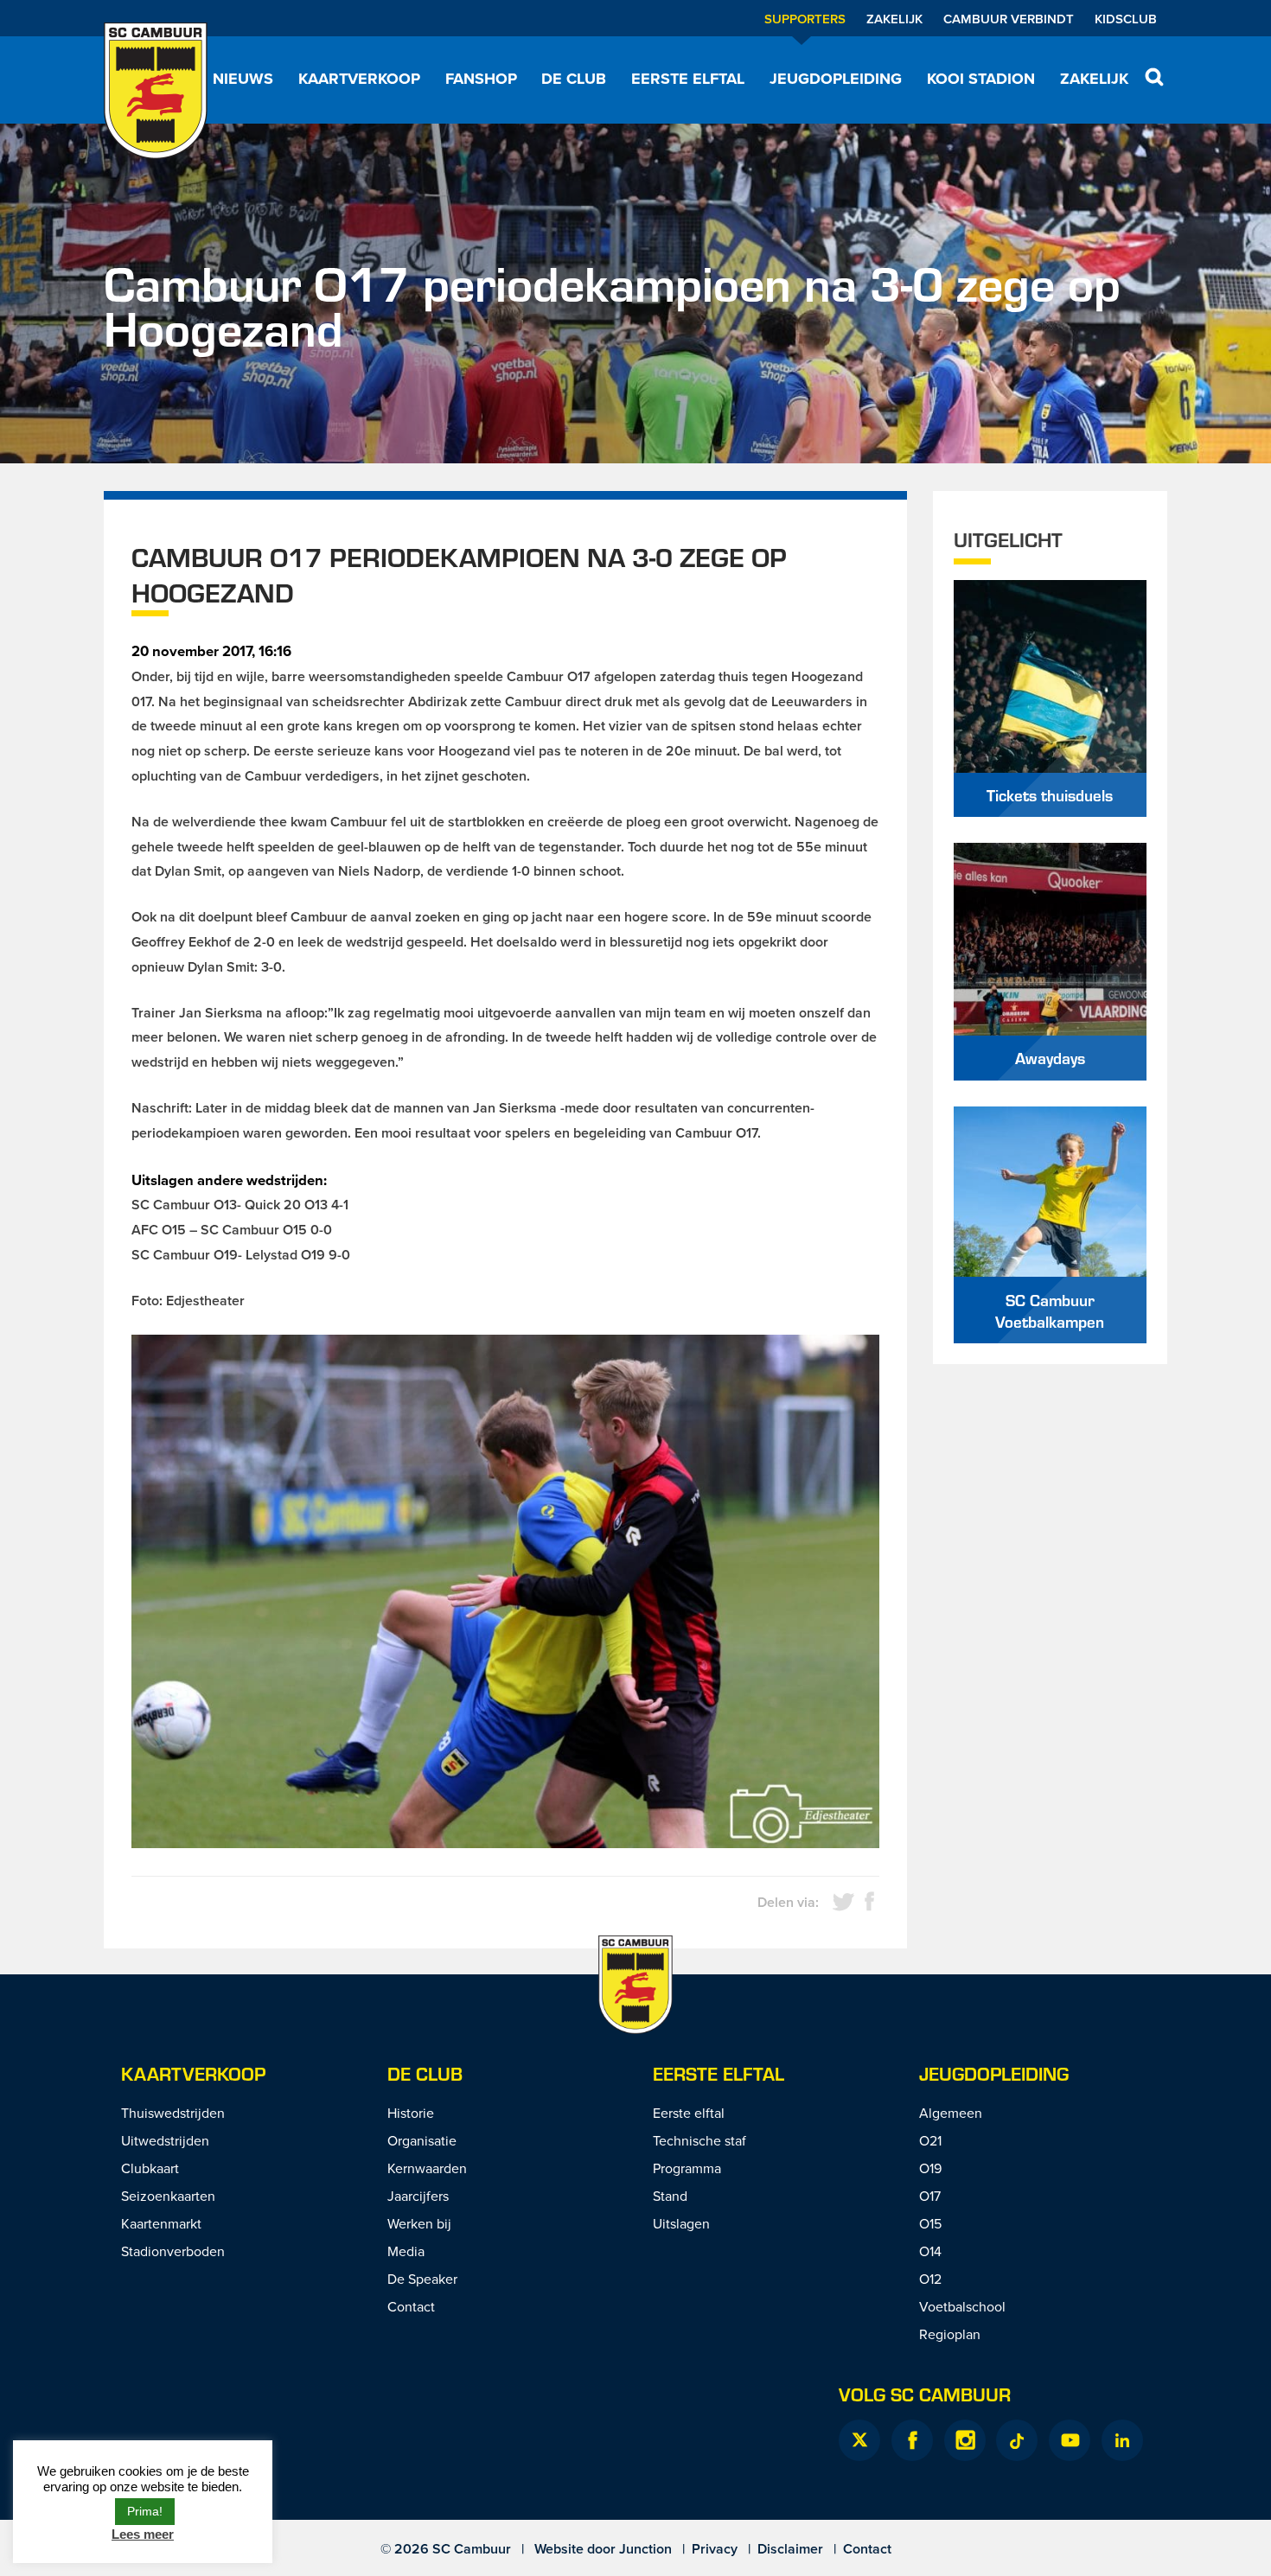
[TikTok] (1017, 2440)
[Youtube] (1070, 2440)
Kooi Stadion (981, 79)
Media (406, 2251)
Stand (670, 2196)
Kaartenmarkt (161, 2223)
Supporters (805, 19)
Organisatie (422, 2140)
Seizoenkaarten (168, 2196)
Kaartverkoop (359, 79)
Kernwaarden (427, 2168)
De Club (574, 79)
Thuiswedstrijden (173, 2113)
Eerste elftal (688, 79)
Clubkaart (150, 2168)
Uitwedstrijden (165, 2140)
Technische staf (699, 2140)
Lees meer (143, 2534)
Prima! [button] (145, 2511)
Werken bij (419, 2223)
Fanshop (481, 79)
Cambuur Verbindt (1009, 19)
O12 (930, 2279)
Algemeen (951, 2113)
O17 (930, 2196)
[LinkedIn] (1122, 2440)
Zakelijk (894, 19)
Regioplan (950, 2334)
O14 (930, 2251)
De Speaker (422, 2279)
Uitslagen (681, 2223)
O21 (930, 2140)
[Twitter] (859, 2440)
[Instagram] (965, 2440)
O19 (930, 2168)
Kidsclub (1126, 19)
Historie (411, 2113)
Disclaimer (790, 2549)
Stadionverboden (173, 2251)
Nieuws (243, 79)
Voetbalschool (962, 2306)
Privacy (715, 2549)
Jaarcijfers (418, 2196)
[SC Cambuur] (156, 91)
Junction (645, 2549)
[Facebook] (912, 2440)
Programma (687, 2168)
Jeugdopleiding (836, 79)
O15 (930, 2223)
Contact (411, 2306)
